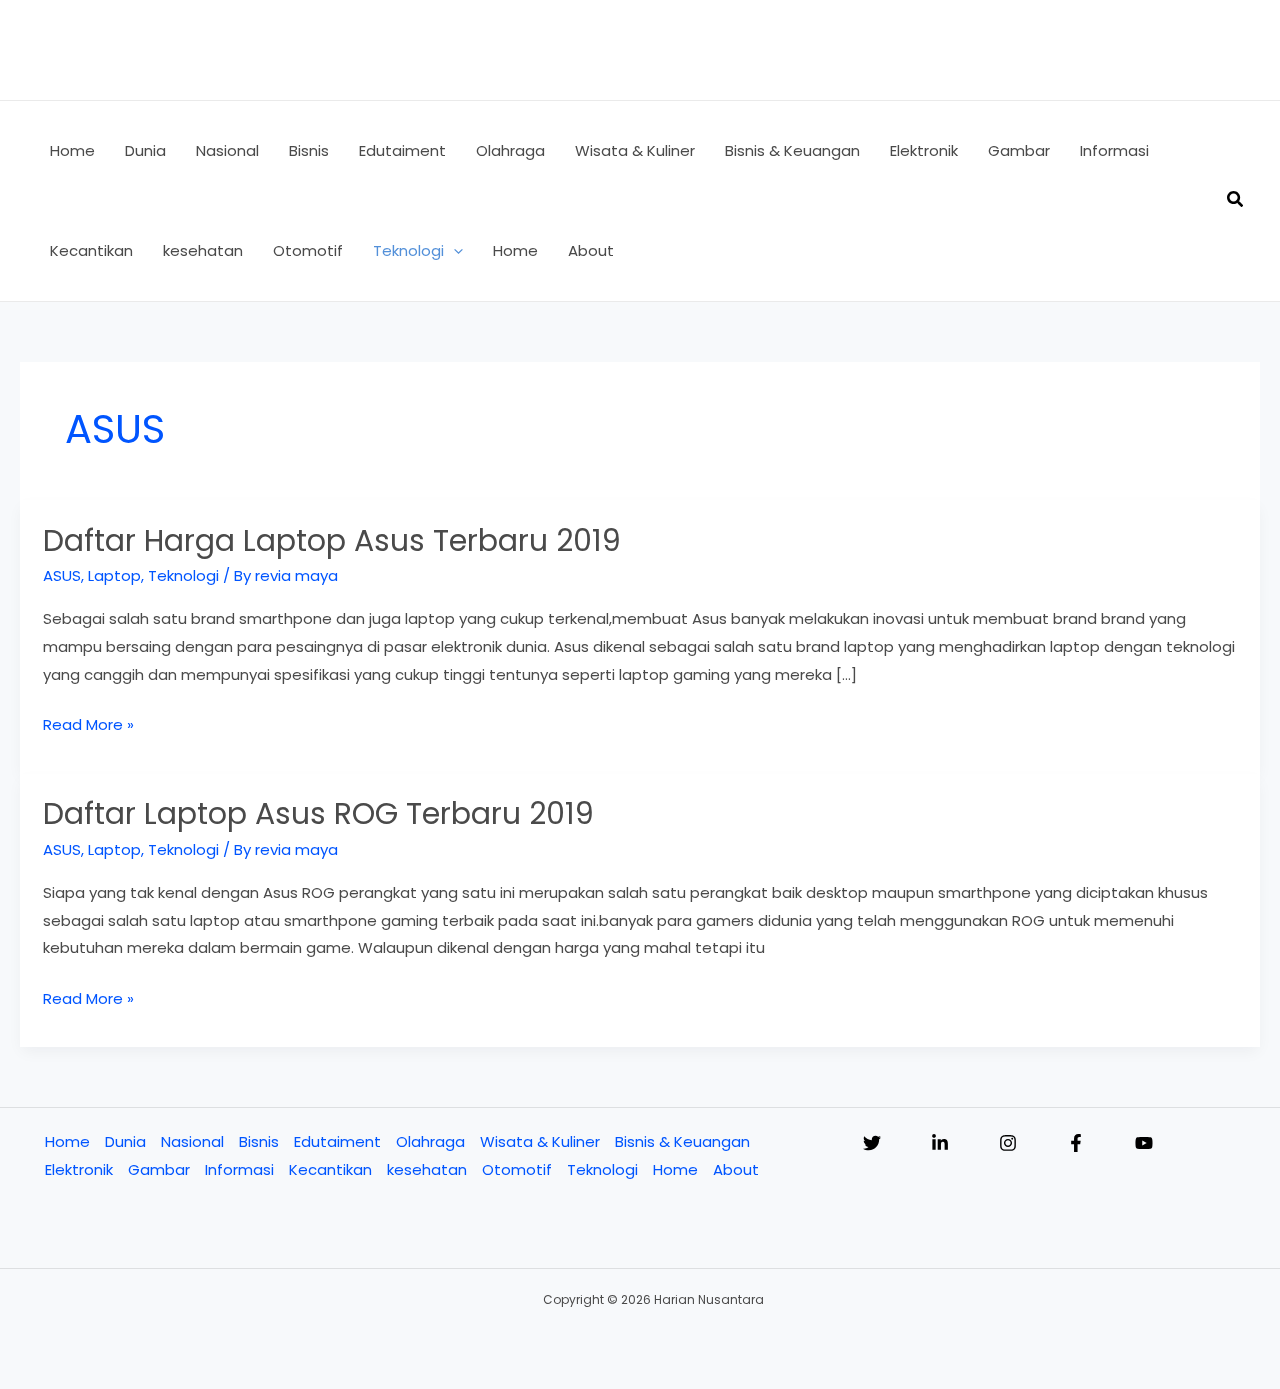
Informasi (239, 1169)
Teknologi (183, 575)
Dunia (125, 1141)
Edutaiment (337, 1141)
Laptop (114, 575)
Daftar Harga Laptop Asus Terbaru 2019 (332, 540)
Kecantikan (330, 1169)
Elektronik (79, 1169)
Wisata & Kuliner (540, 1141)
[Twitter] (872, 1143)
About (736, 1169)
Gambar (159, 1169)
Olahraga (430, 1141)
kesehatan (427, 1169)
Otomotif (517, 1169)
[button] (453, 251)
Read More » (88, 726)
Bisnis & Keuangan (682, 1141)
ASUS (62, 575)
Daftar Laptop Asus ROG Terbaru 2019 (318, 813)
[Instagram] (1008, 1143)
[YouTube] (1144, 1143)
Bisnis (259, 1141)
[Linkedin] (940, 1143)
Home (67, 1141)
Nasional (192, 1141)
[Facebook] (1076, 1143)
